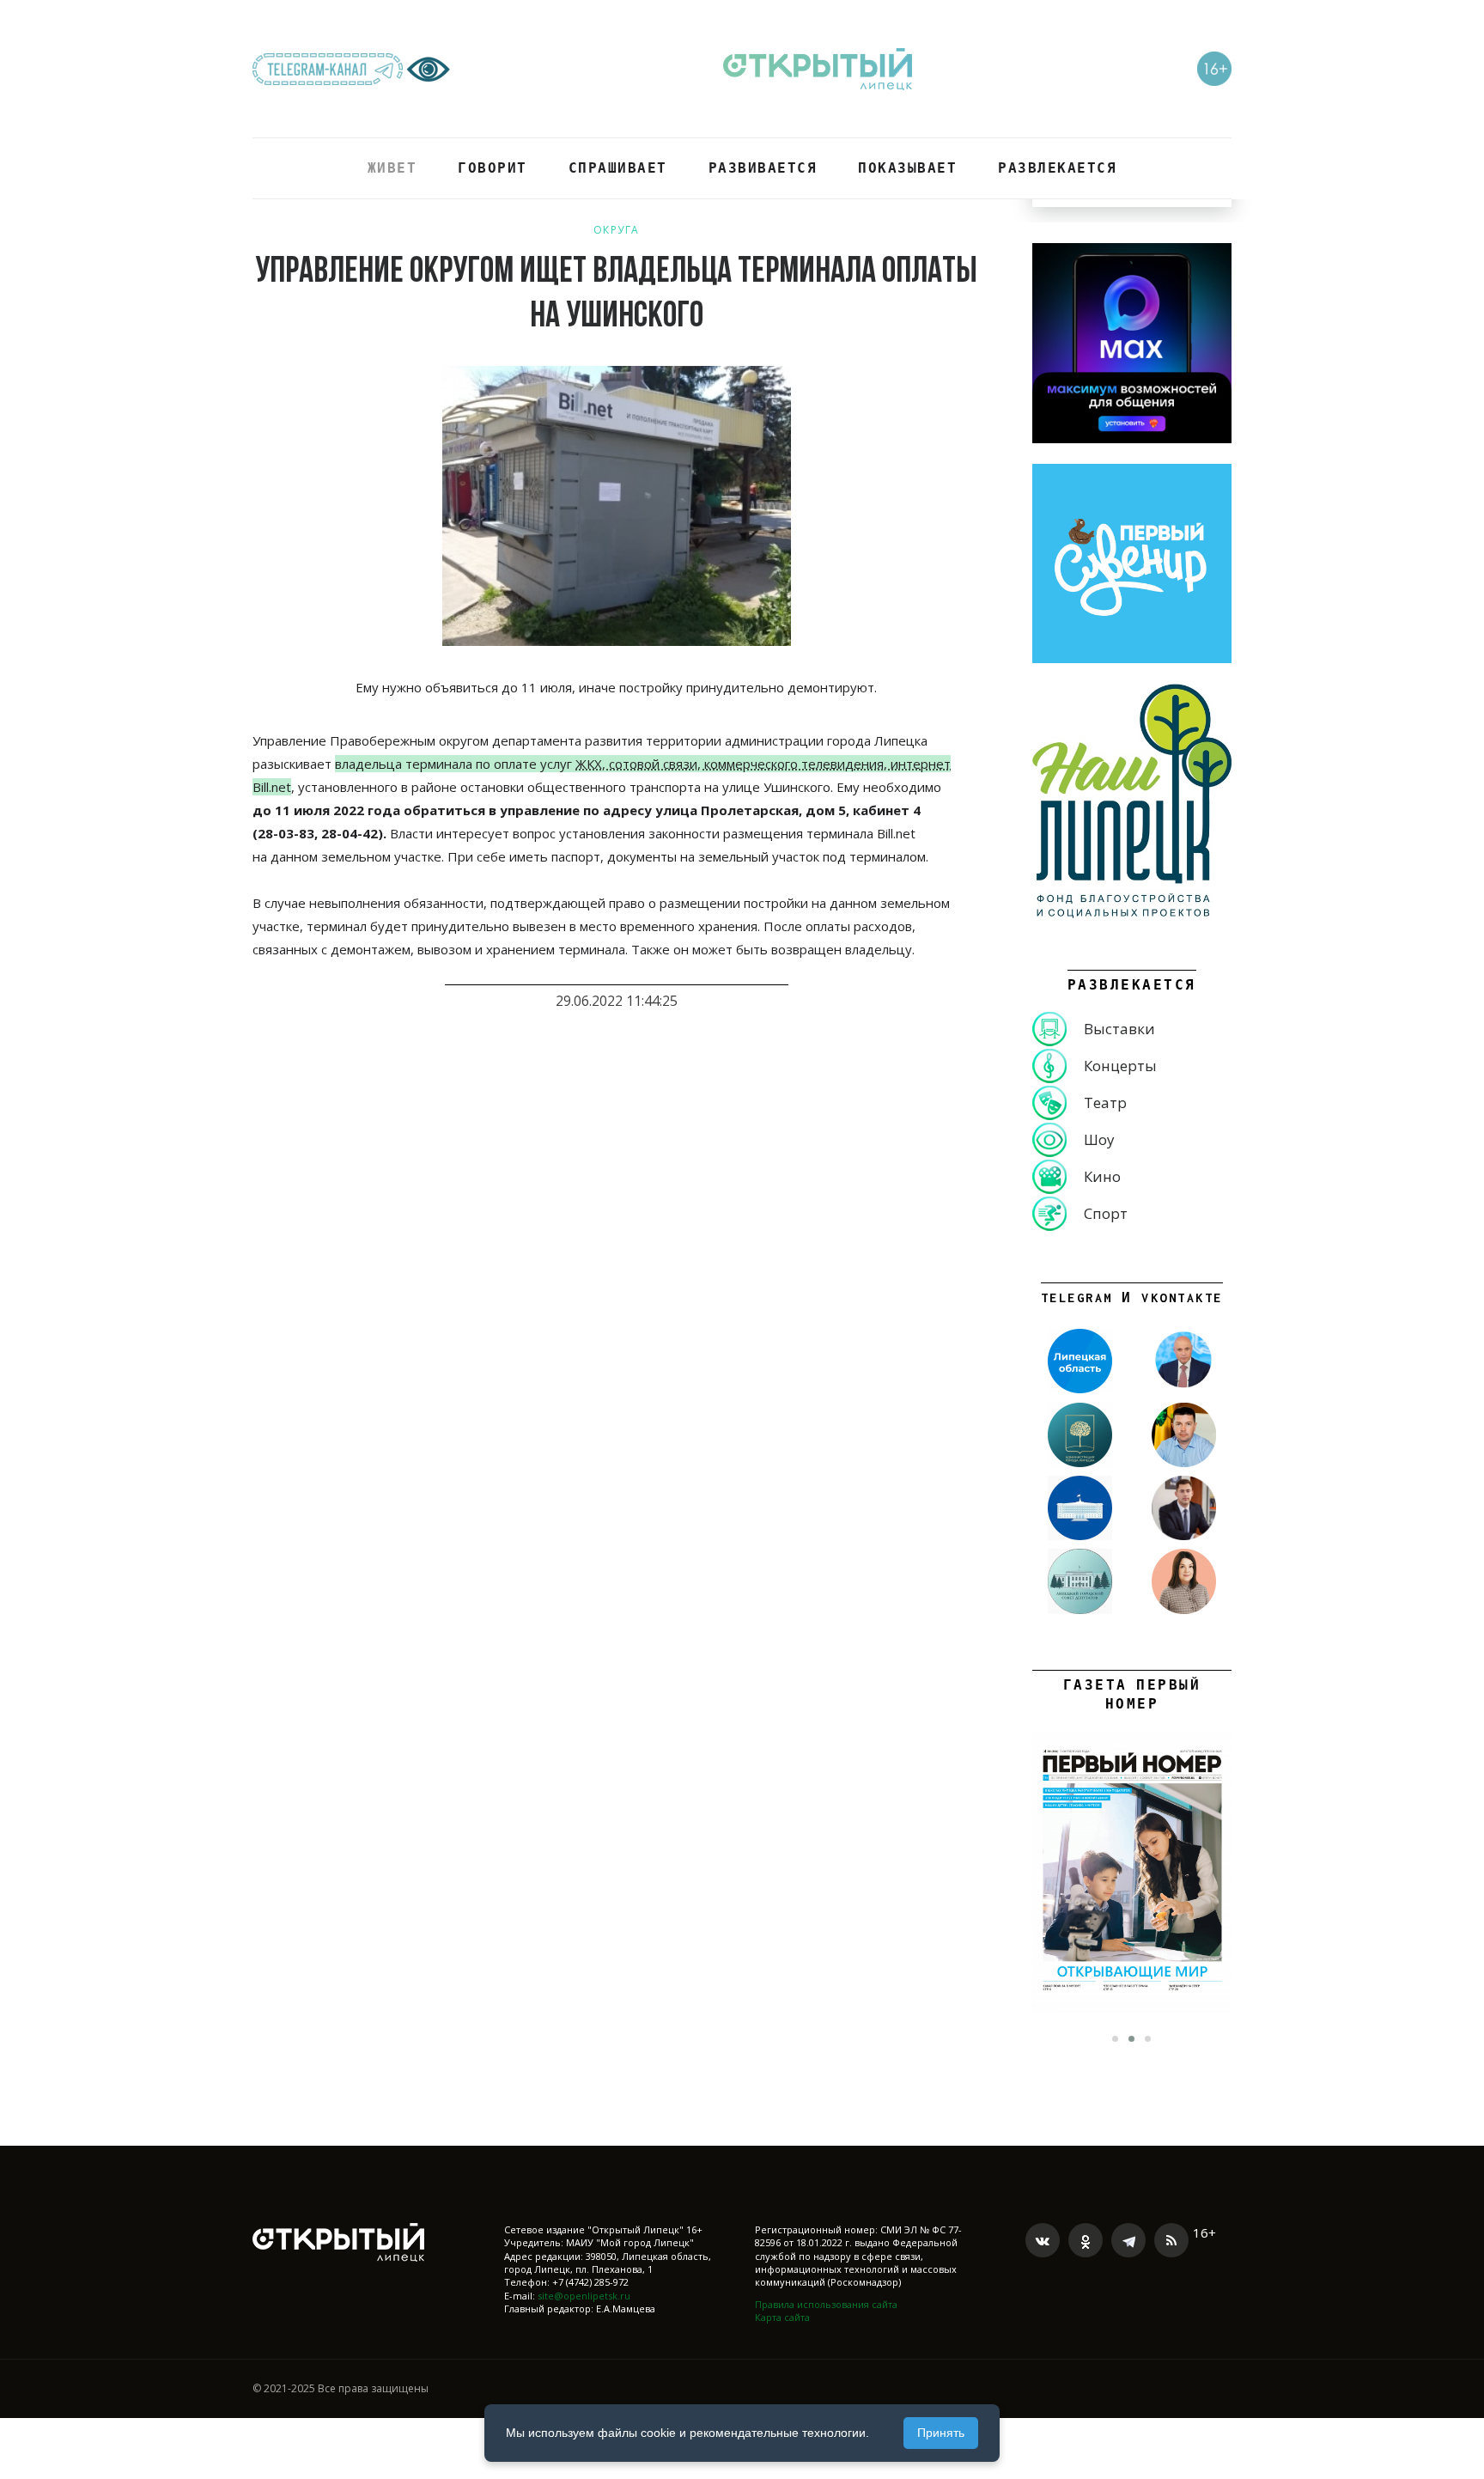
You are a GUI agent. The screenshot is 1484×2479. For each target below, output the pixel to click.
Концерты (1120, 1066)
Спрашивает (618, 168)
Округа (617, 230)
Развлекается (1057, 168)
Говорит (493, 168)
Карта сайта (782, 2317)
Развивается (763, 168)
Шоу (1099, 1139)
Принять (941, 2433)
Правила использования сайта (826, 2304)
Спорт (1106, 1213)
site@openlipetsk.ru (584, 2296)
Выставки (1119, 1029)
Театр (1105, 1102)
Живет (392, 168)
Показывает (907, 168)
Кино (1102, 1176)
